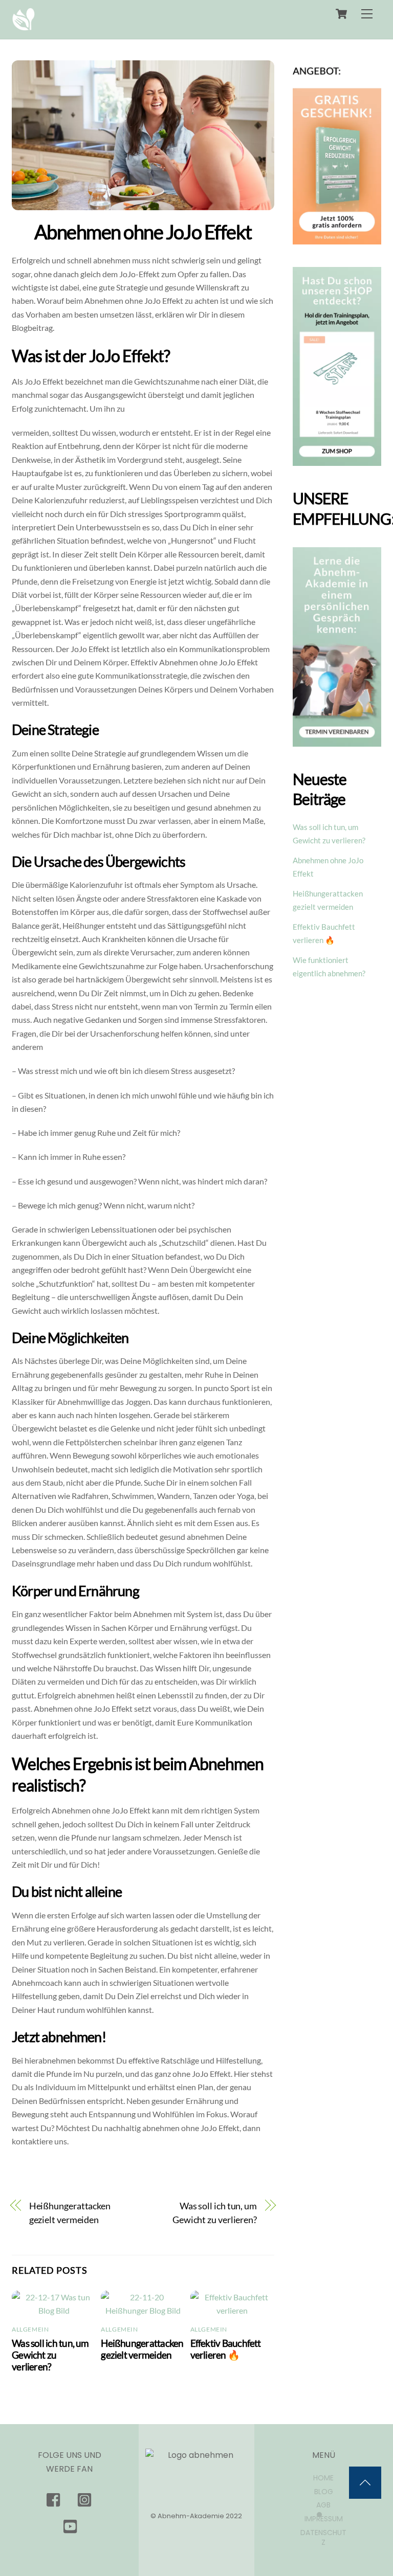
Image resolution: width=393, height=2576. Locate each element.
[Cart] (341, 14)
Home (323, 2478)
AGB (323, 2505)
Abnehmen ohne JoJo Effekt (143, 232)
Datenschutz (323, 2537)
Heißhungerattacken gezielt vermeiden (70, 2212)
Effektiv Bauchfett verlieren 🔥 (226, 2349)
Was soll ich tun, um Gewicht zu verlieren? (215, 2212)
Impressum (324, 2519)
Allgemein (30, 2329)
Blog (324, 2492)
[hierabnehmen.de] (23, 26)
